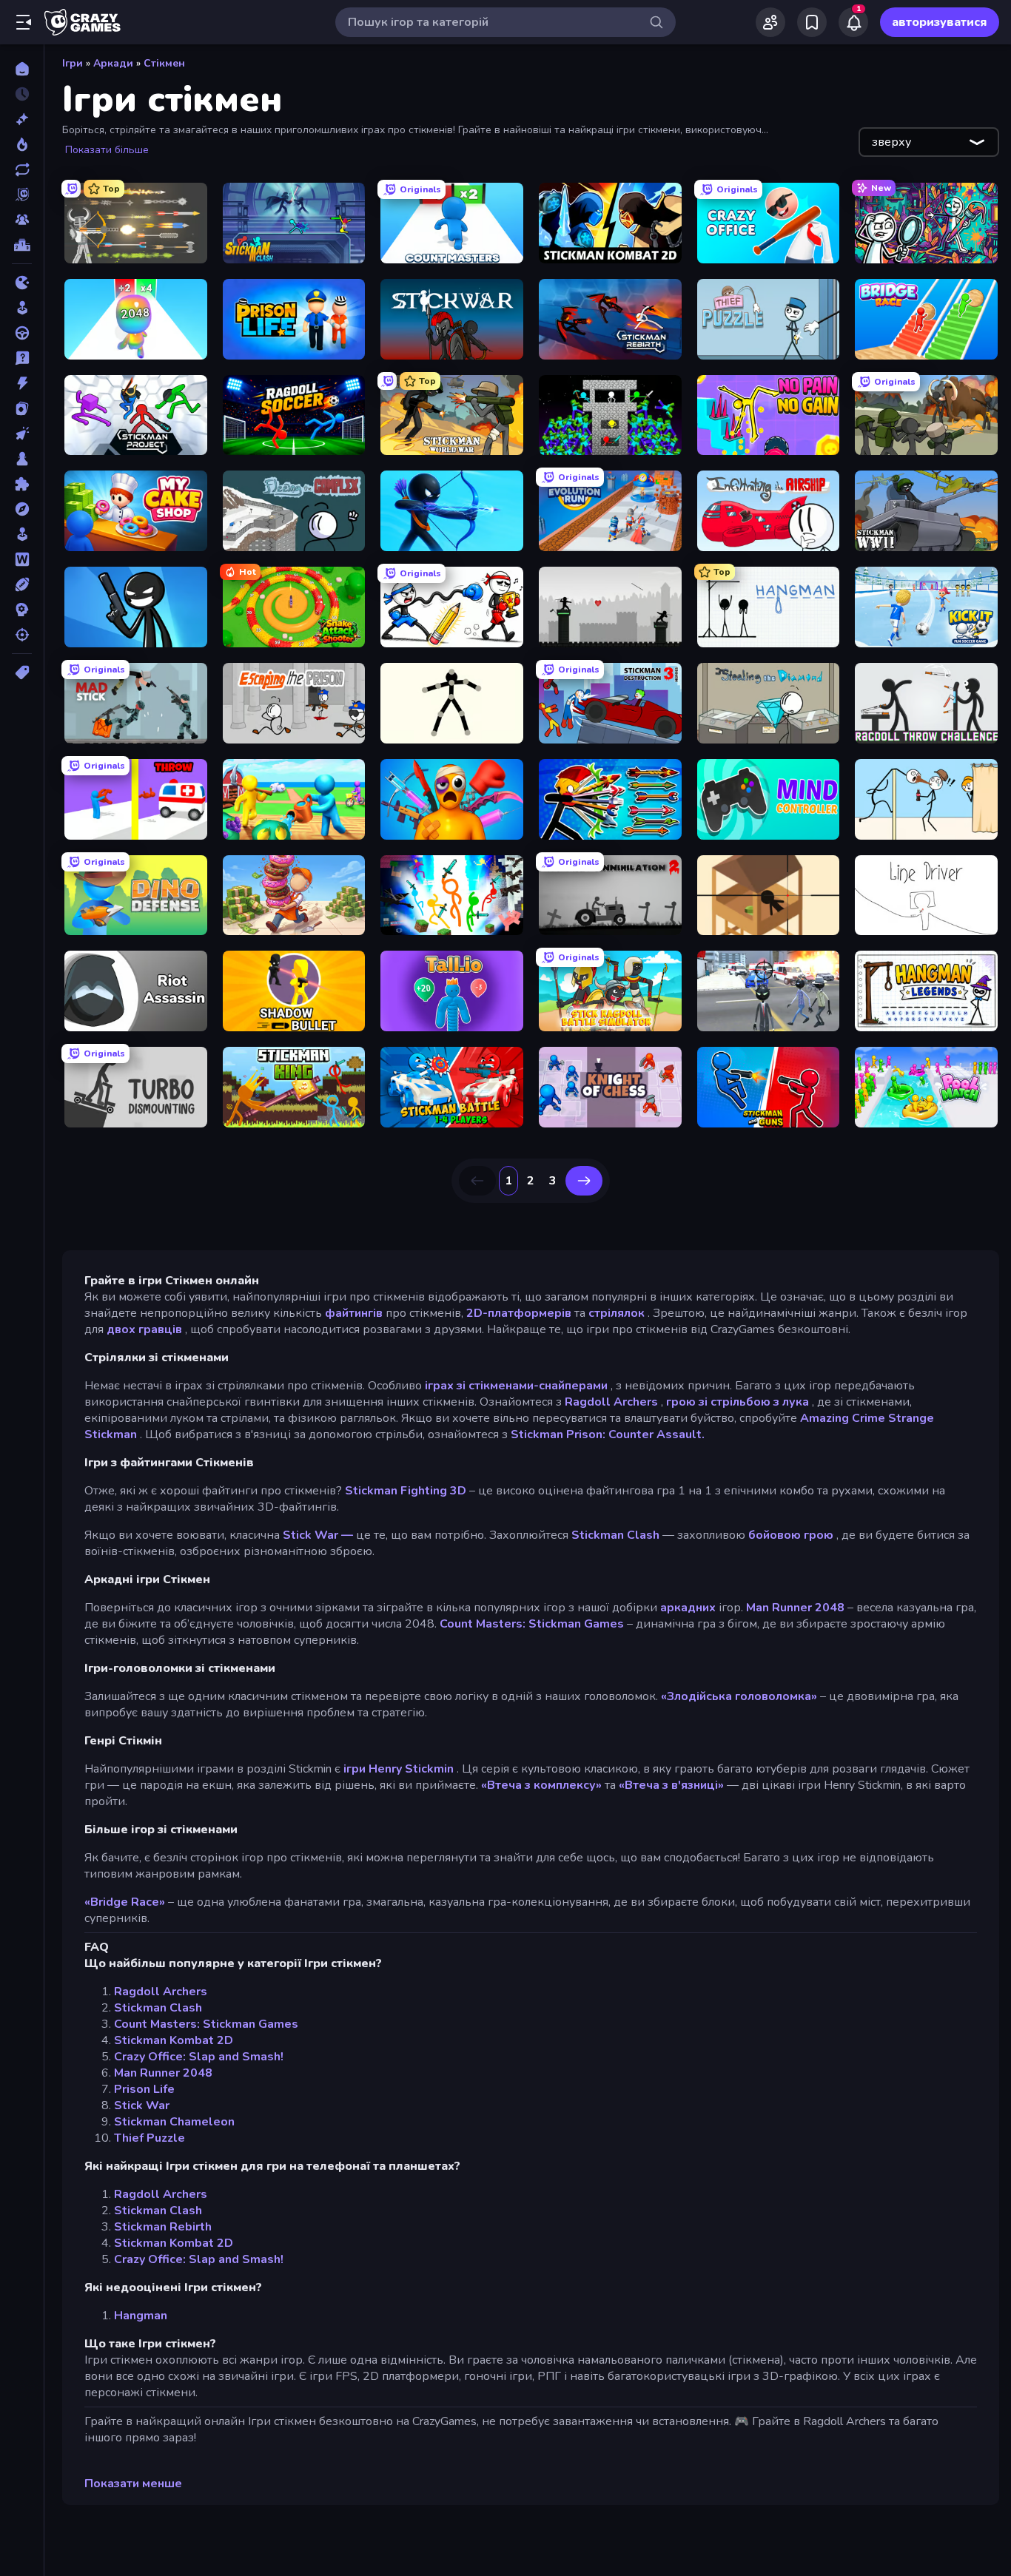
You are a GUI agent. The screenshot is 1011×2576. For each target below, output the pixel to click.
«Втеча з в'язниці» (671, 1785)
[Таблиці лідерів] (22, 245)
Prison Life (144, 2089)
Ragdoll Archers (611, 1402)
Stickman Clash (615, 1535)
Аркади (113, 63)
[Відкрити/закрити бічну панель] (24, 22)
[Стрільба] (22, 635)
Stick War (142, 2105)
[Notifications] (853, 22)
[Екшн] (22, 383)
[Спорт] (22, 584)
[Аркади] (22, 308)
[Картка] (22, 408)
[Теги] (22, 672)
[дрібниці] (22, 358)
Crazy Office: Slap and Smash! (199, 2057)
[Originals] (22, 195)
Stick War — (318, 1535)
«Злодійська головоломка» (739, 1696)
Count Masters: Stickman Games (532, 1624)
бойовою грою (791, 1535)
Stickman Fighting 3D (406, 1491)
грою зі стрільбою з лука (738, 1402)
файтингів (354, 1313)
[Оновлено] (22, 169)
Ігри (73, 63)
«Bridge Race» (125, 1902)
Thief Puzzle (150, 2138)
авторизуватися (940, 22)
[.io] (22, 283)
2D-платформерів (519, 1313)
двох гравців (144, 1329)
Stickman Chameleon (174, 2122)
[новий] (22, 119)
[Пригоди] (22, 509)
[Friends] (770, 22)
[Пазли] (22, 484)
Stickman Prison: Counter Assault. (608, 1434)
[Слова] (22, 559)
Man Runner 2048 (795, 1608)
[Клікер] (22, 434)
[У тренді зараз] (22, 144)
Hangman (141, 2316)
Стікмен (164, 63)
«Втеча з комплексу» (541, 1785)
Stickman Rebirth (163, 2227)
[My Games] (812, 22)
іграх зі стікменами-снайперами (516, 1386)
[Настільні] (22, 459)
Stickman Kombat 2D (174, 2040)
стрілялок (617, 1313)
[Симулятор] (22, 534)
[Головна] (22, 69)
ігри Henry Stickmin (399, 1769)
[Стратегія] (22, 610)
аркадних (688, 1608)
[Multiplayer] (22, 220)
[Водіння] (22, 333)
